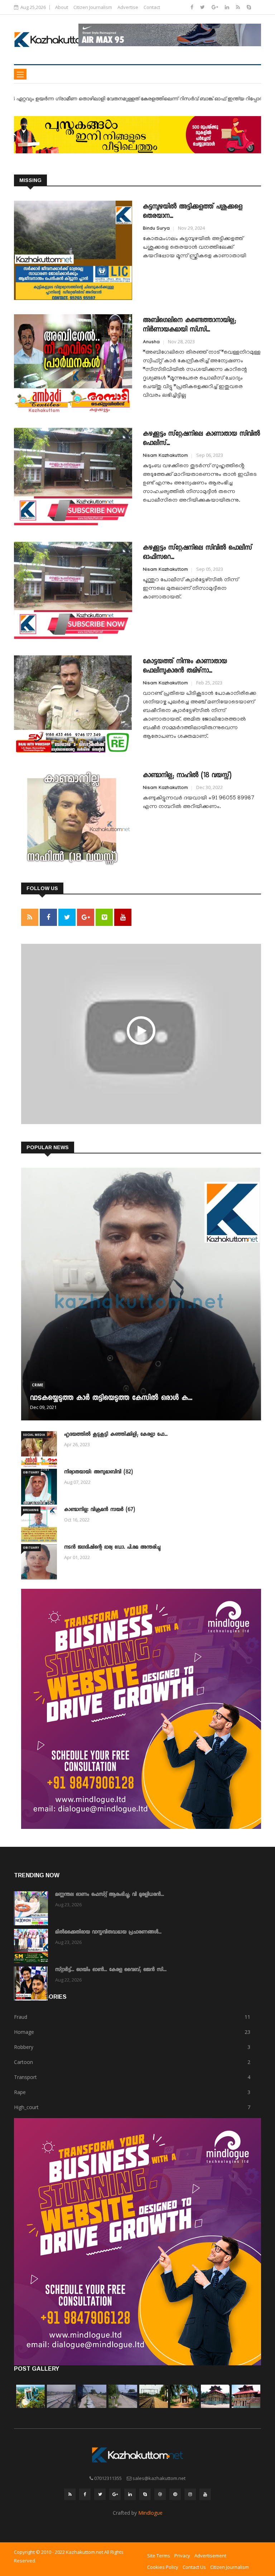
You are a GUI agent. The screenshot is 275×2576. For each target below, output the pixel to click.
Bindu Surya (156, 229)
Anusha (151, 343)
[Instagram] (190, 2494)
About (62, 7)
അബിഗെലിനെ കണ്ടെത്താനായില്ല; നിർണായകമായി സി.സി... (189, 325)
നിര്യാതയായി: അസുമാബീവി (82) (98, 1472)
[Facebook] (193, 7)
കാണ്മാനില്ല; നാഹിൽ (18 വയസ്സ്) (187, 776)
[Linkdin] (228, 7)
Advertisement (210, 2556)
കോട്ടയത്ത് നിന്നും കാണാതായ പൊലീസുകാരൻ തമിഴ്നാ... (185, 666)
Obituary (31, 1472)
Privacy (182, 2556)
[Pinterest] (175, 2494)
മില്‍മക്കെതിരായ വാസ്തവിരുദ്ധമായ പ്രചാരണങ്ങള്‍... (108, 1932)
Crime (38, 1385)
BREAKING (31, 1510)
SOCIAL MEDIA (34, 1435)
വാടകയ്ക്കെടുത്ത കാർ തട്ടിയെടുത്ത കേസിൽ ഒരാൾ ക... (111, 1399)
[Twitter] (203, 7)
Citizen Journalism (93, 7)
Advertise (128, 7)
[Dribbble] (160, 2494)
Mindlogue (150, 2513)
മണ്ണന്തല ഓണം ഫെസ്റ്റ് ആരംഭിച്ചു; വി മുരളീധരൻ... (110, 1895)
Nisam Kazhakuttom (165, 456)
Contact (152, 7)
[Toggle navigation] (20, 74)
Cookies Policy (163, 2567)
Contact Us (194, 2567)
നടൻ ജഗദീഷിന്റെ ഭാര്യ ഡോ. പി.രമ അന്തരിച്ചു (112, 1548)
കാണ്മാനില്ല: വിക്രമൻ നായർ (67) (100, 1510)
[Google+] (216, 7)
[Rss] (239, 7)
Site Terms (159, 2556)
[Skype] (249, 7)
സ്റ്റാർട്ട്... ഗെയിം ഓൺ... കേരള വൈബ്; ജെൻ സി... (111, 1970)
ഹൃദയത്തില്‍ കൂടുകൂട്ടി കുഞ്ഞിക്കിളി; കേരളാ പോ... (116, 1435)
